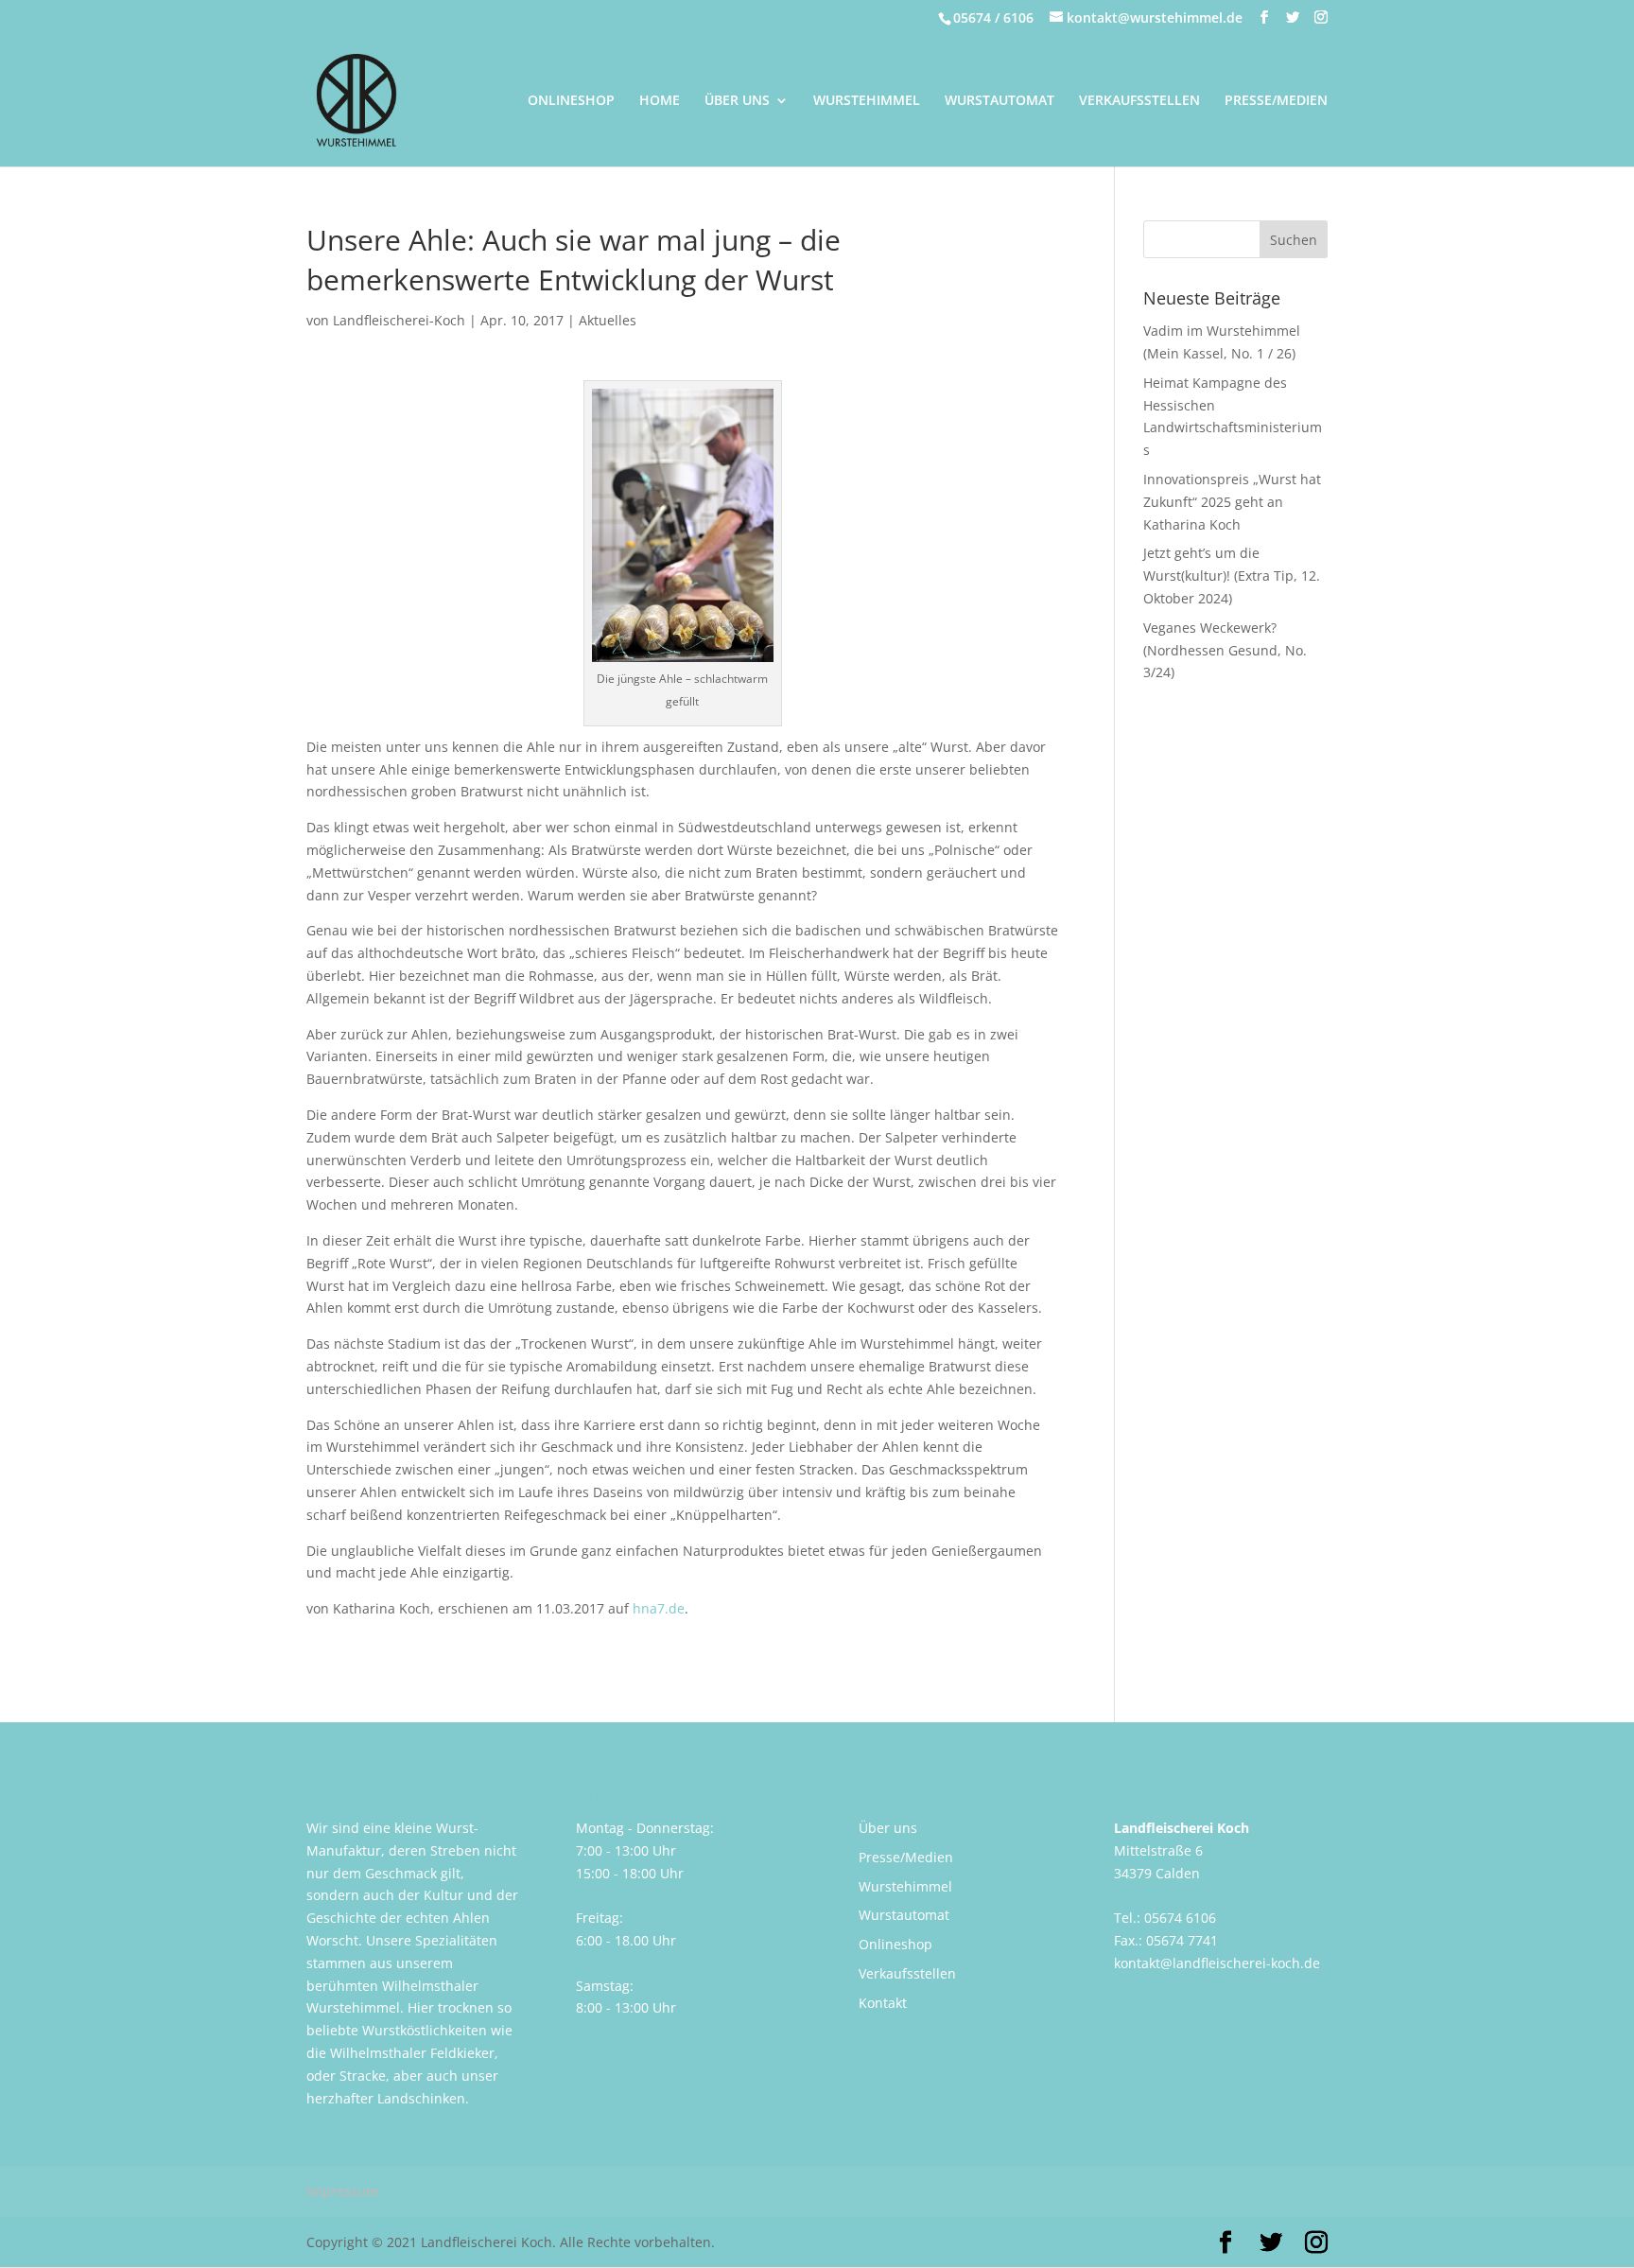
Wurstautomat (904, 1915)
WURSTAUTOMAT (1000, 101)
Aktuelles (608, 320)
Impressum (342, 2191)
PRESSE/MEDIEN (1276, 101)
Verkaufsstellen (907, 1973)
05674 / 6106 (993, 17)
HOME (660, 101)
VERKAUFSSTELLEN (1139, 101)
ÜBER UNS (737, 101)
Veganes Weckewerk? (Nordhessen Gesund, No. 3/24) (1225, 650)
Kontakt (883, 2003)
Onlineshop (895, 1944)
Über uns (888, 1828)
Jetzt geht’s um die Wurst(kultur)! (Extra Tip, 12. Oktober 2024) (1232, 576)
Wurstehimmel (905, 1886)
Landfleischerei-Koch (399, 320)
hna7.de (659, 1608)
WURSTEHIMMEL (867, 101)
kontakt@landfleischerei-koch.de (1217, 1963)
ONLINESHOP (571, 101)
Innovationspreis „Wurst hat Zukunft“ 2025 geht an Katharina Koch (1232, 502)
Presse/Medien (906, 1857)
